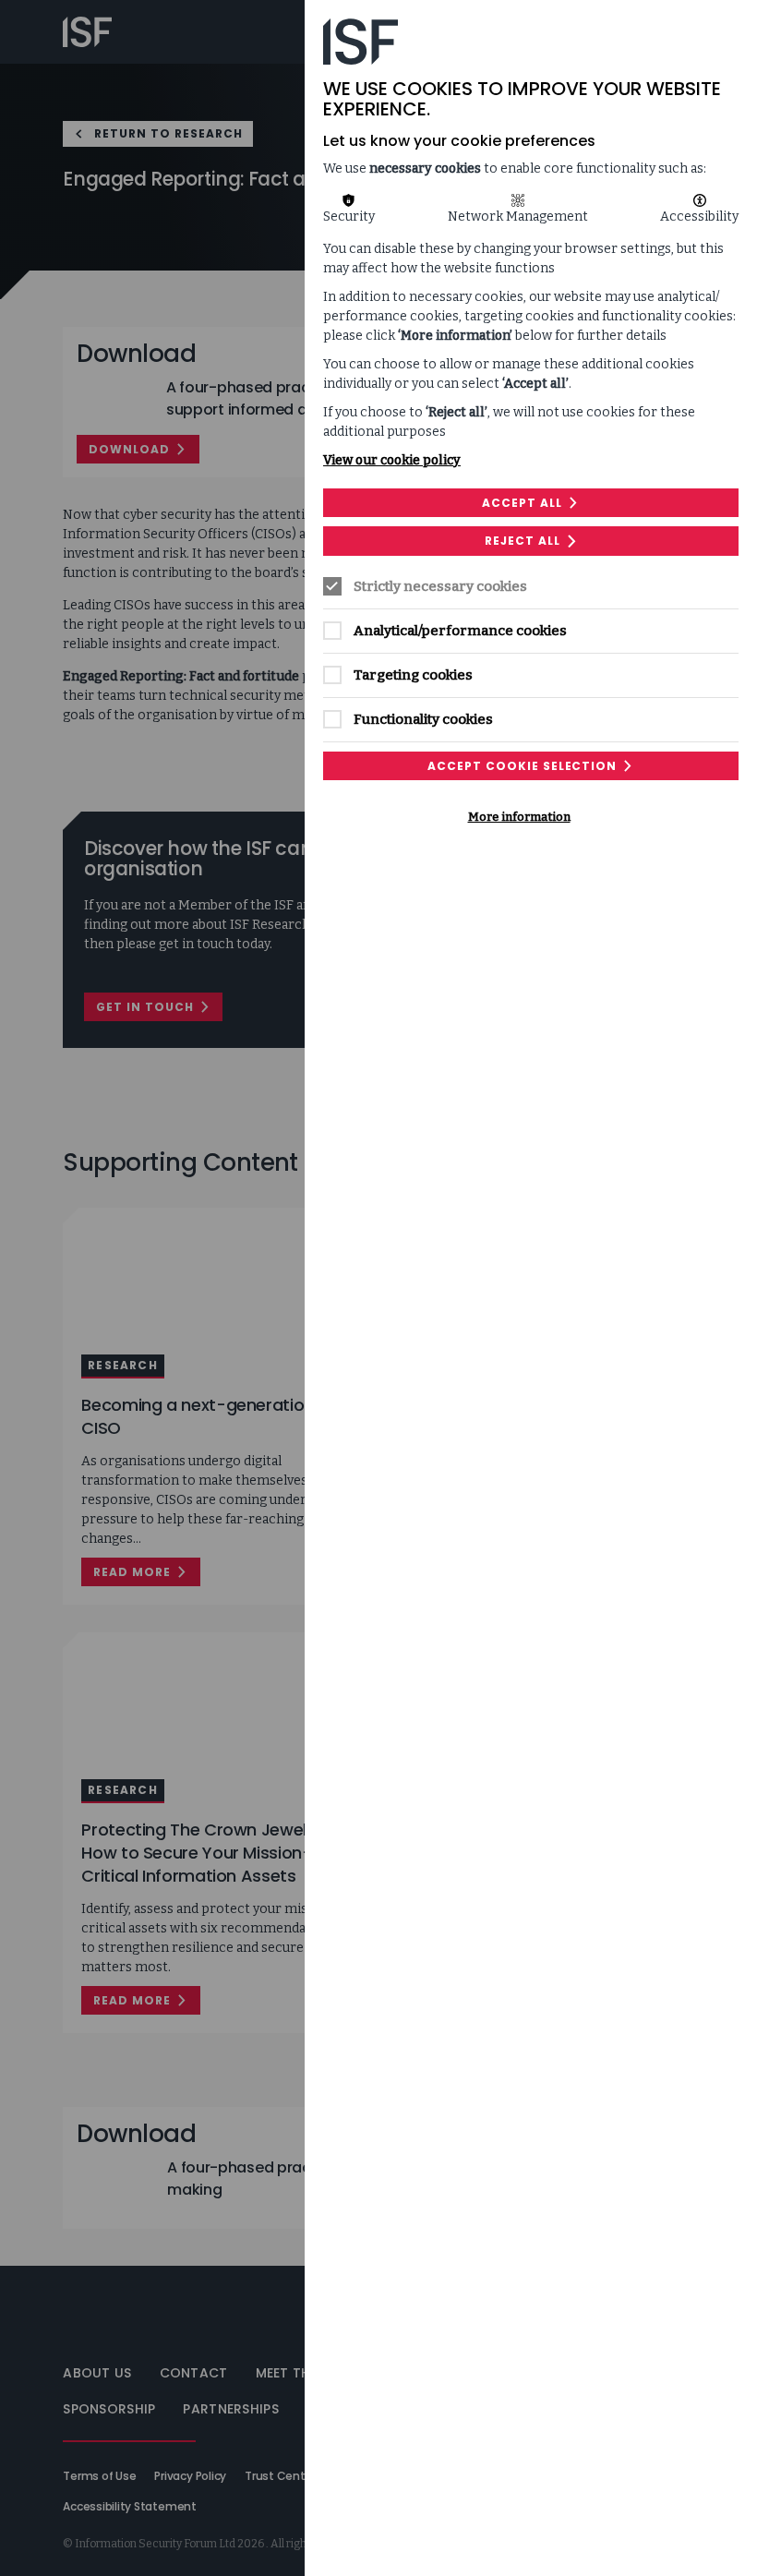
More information (519, 817)
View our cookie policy (392, 460)
